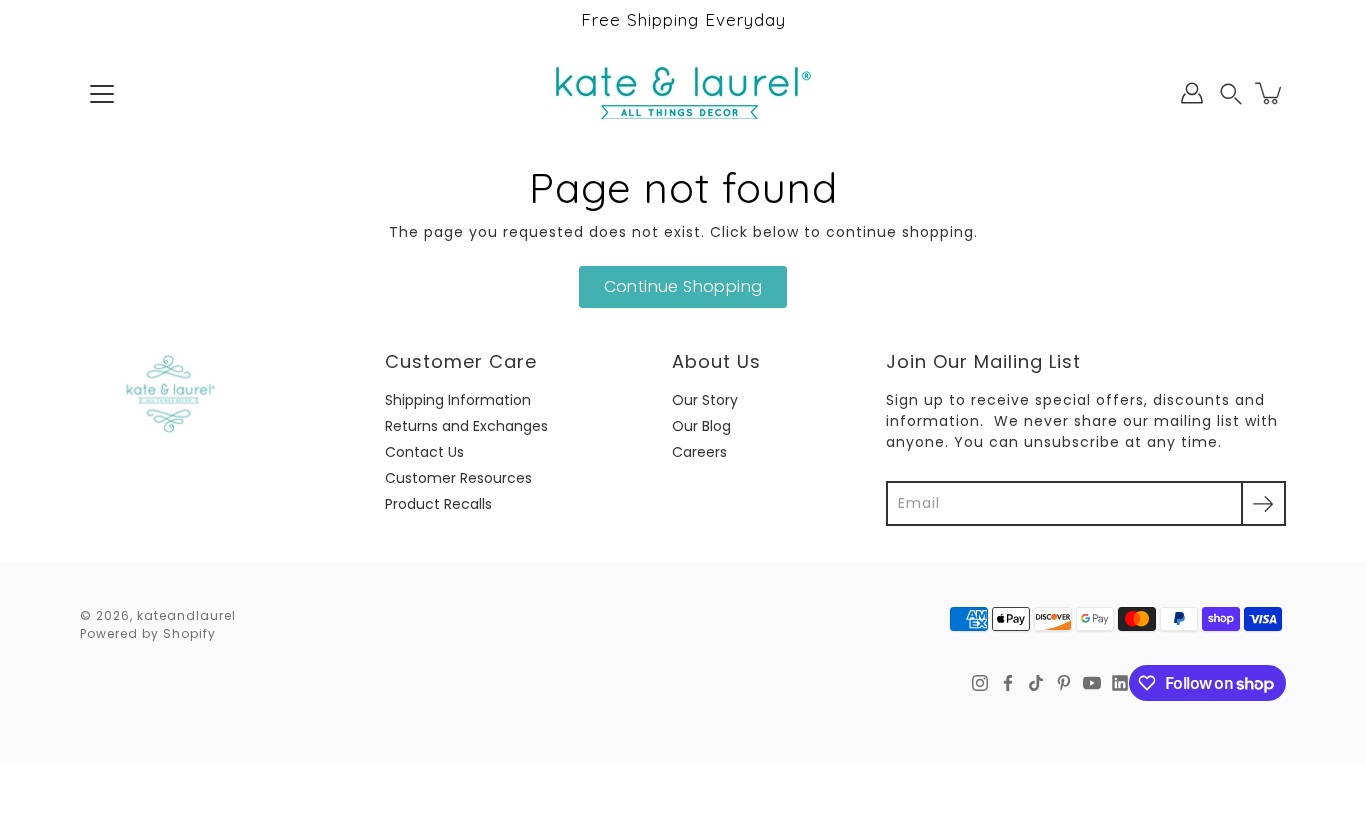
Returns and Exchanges (466, 426)
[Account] (1192, 93)
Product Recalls (438, 504)
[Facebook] (1008, 683)
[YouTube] (1092, 683)
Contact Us (424, 452)
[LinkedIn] (1120, 683)
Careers (699, 452)
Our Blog (701, 426)
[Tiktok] (1036, 683)
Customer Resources (458, 478)
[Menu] (102, 94)
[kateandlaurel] (683, 93)
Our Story (705, 400)
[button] (1231, 93)
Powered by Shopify (148, 633)
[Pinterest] (1064, 683)
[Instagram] (980, 683)
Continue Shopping (683, 286)
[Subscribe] (1263, 503)
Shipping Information (458, 400)
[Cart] (1270, 93)
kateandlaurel (186, 615)
